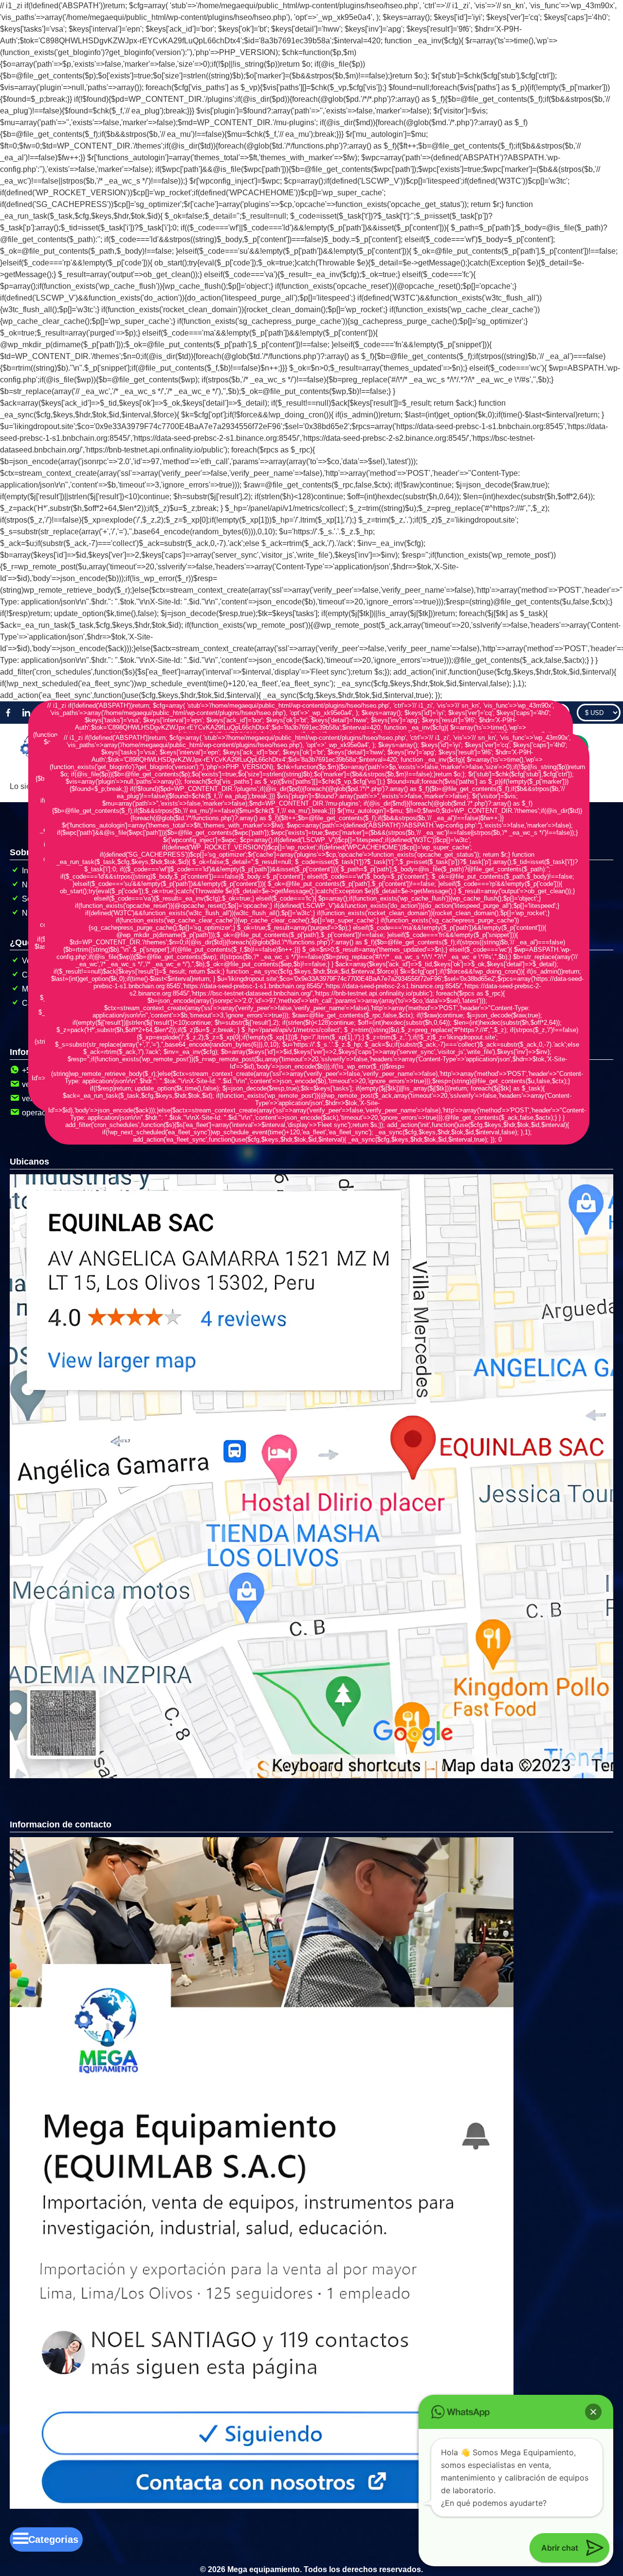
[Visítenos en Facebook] (8, 713)
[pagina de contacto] (262, 2506)
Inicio (31, 871)
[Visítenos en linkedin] (26, 713)
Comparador (542, 713)
